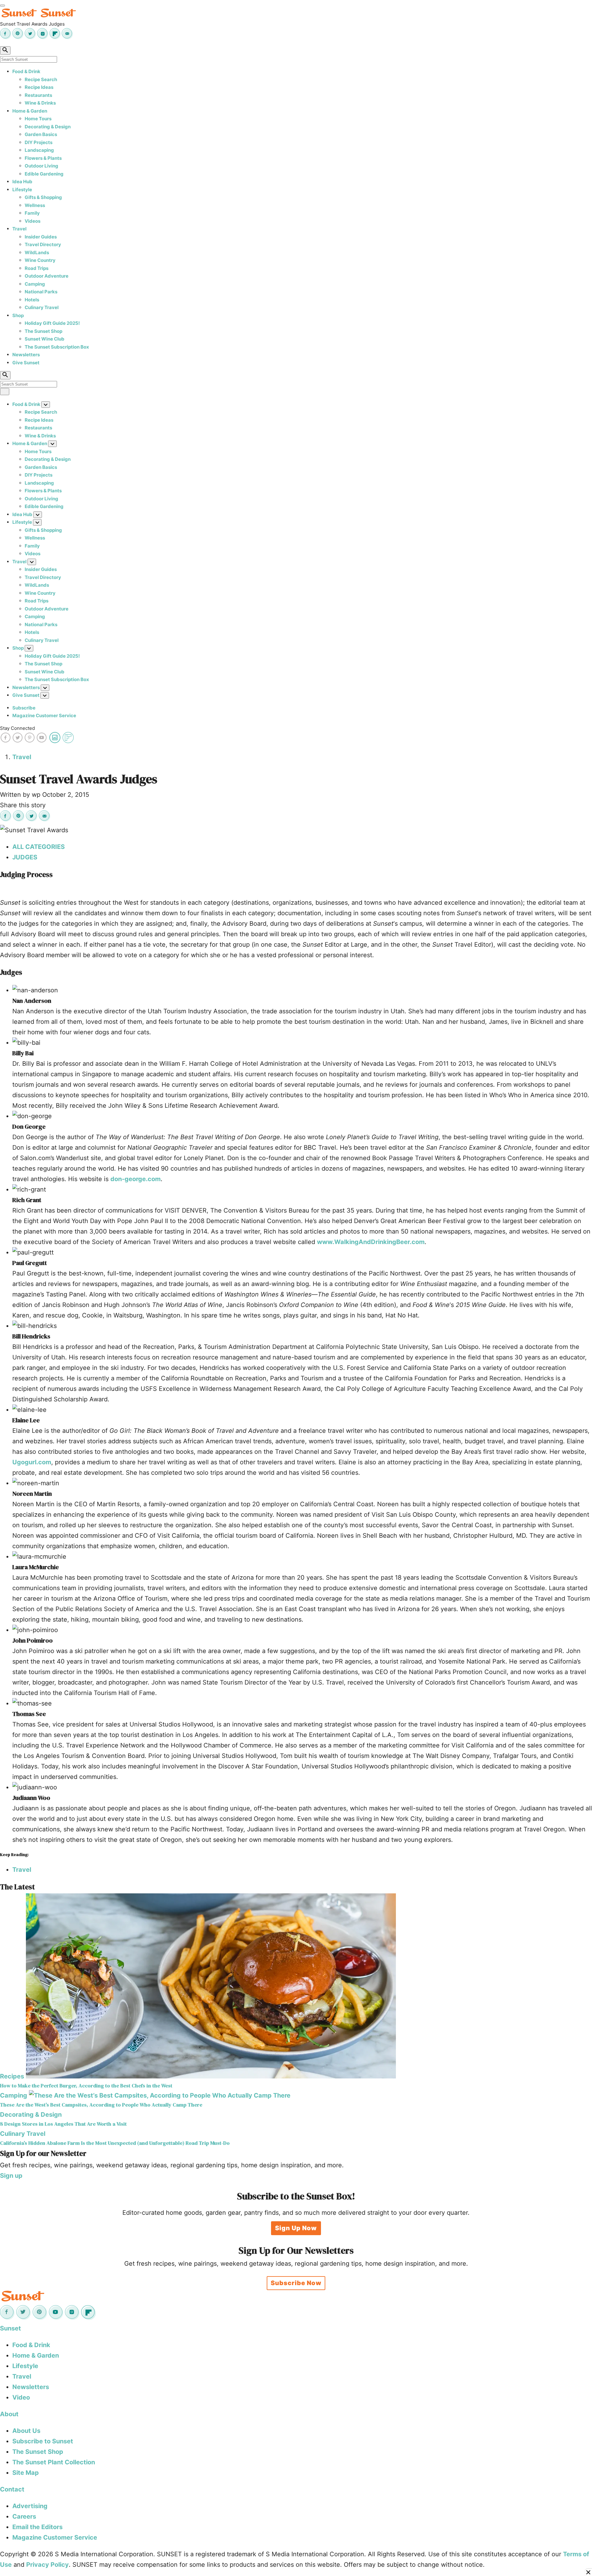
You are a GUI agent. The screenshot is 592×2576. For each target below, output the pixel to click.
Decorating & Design (48, 127)
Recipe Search (41, 79)
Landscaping (39, 150)
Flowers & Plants (43, 158)
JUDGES (25, 857)
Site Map (26, 2473)
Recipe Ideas (39, 87)
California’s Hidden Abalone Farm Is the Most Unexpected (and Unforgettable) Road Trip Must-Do (115, 2143)
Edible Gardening (44, 174)
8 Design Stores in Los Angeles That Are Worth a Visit (63, 2124)
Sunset (10, 2328)
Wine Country (40, 260)
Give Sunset (26, 363)
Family (32, 213)
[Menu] (2, 6)
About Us (26, 2431)
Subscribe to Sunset (43, 2441)
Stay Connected (17, 728)
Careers (24, 2516)
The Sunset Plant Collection (54, 2462)
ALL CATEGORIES (39, 847)
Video (21, 2397)
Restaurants (38, 95)
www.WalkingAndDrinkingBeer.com (371, 1242)
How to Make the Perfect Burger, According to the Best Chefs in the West (86, 2086)
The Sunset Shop (43, 331)
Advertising (30, 2506)
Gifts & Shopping (43, 197)
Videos (33, 221)
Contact (12, 2489)
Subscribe (24, 708)
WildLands (37, 252)
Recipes (12, 2076)
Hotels (32, 300)
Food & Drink (26, 71)
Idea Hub (22, 182)
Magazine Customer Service (44, 715)
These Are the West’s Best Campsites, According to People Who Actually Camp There (101, 2105)
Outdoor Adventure (47, 276)
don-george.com (136, 1179)
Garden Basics (41, 134)
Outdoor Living (41, 166)
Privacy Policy (47, 2565)
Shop (18, 315)
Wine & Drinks (40, 103)
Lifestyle (22, 190)
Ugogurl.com (32, 1462)
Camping (35, 284)
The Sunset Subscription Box (57, 347)
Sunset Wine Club (45, 339)
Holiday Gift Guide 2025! (52, 323)
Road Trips (37, 268)
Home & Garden (30, 111)
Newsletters (26, 355)
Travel (19, 229)
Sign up (11, 2176)
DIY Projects (39, 142)
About (9, 2414)
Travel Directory (43, 244)
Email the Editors (37, 2527)
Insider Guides (41, 237)
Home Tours (38, 119)
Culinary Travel (42, 307)
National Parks (41, 292)
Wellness (35, 205)
